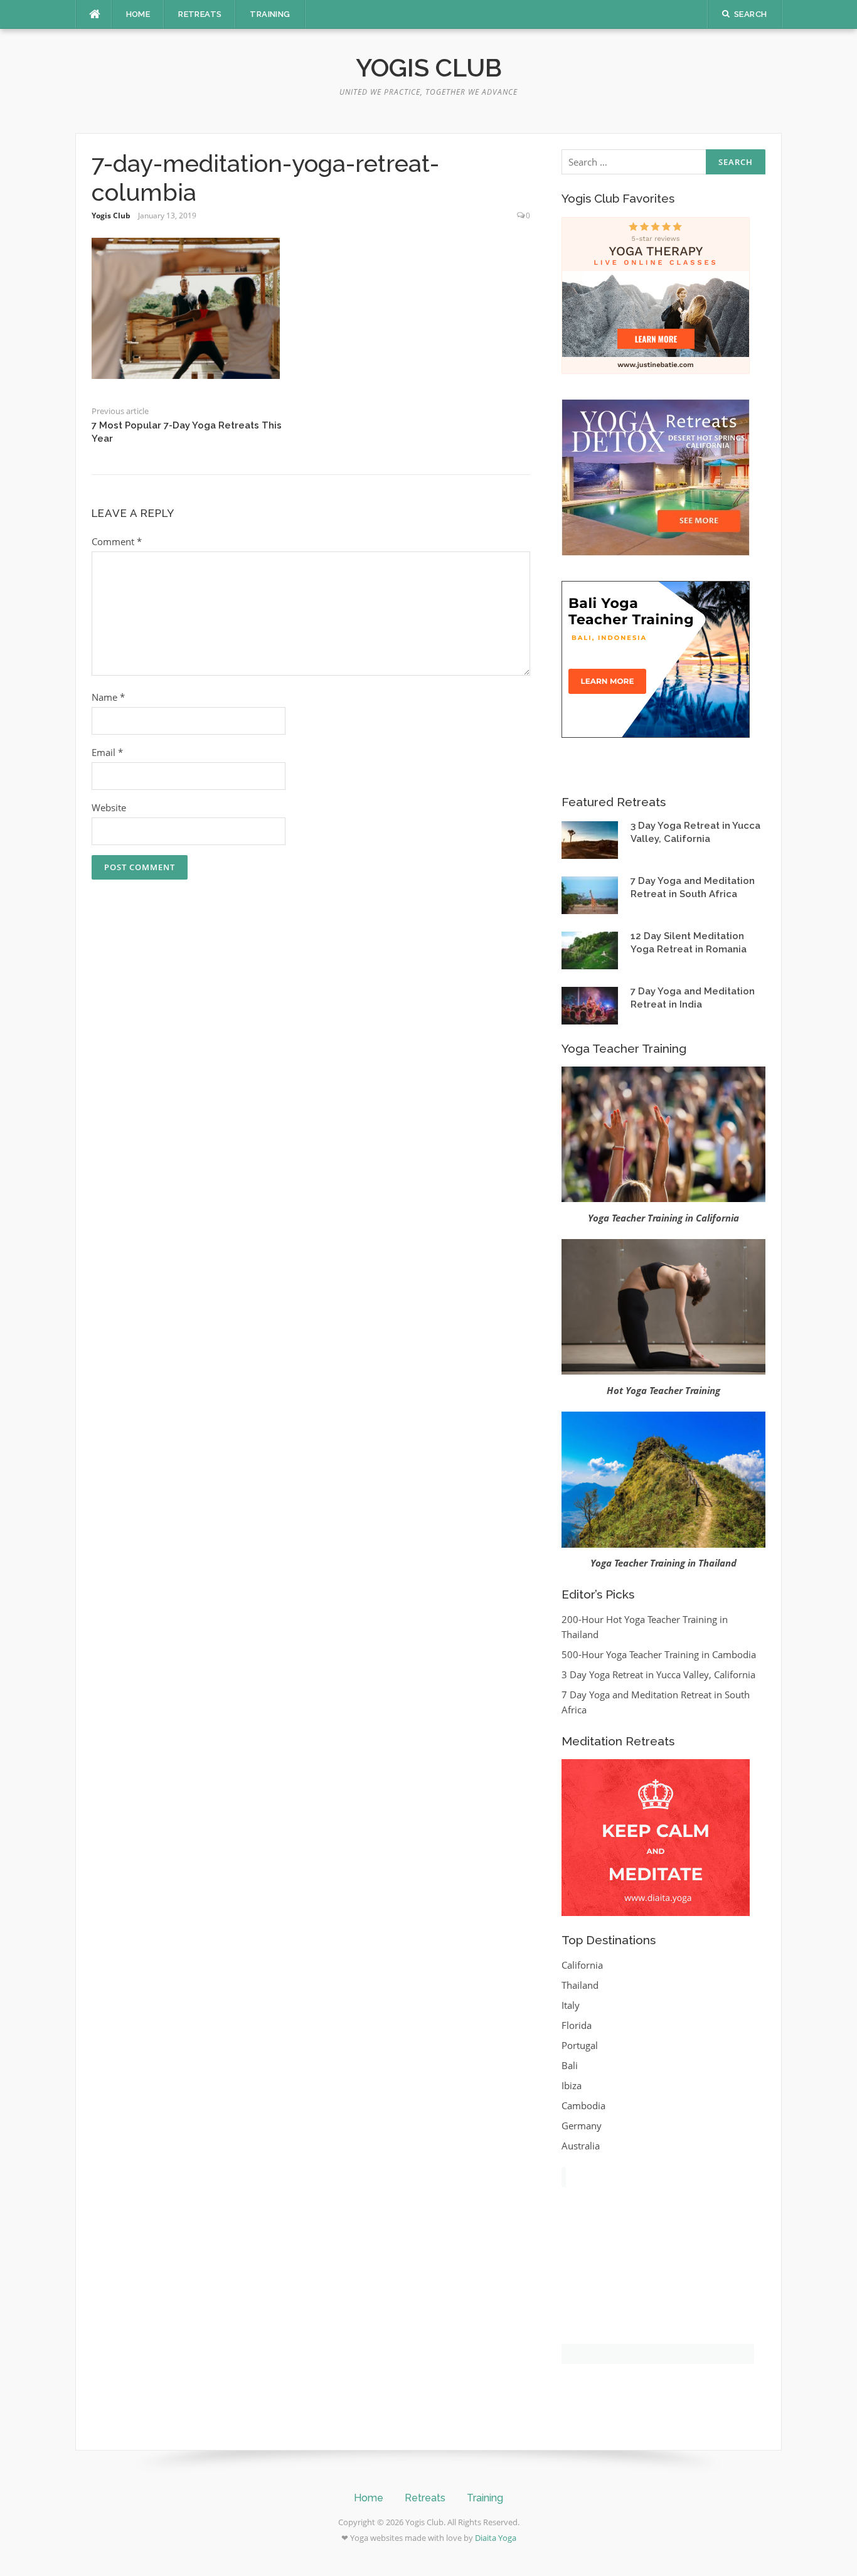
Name (108, 697)
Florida (577, 2025)
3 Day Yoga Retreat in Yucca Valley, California (658, 1674)
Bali (570, 2065)
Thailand (580, 1985)
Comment (117, 541)
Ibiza (572, 2085)
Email (107, 752)
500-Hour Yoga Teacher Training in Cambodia (659, 1654)
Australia (581, 2146)
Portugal (580, 2045)
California (582, 1965)
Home (138, 14)
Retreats (200, 14)
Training (270, 14)
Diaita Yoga (496, 2538)
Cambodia (583, 2105)
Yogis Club (429, 67)
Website (109, 807)
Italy (571, 2005)
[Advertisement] (656, 2279)
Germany (582, 2126)
